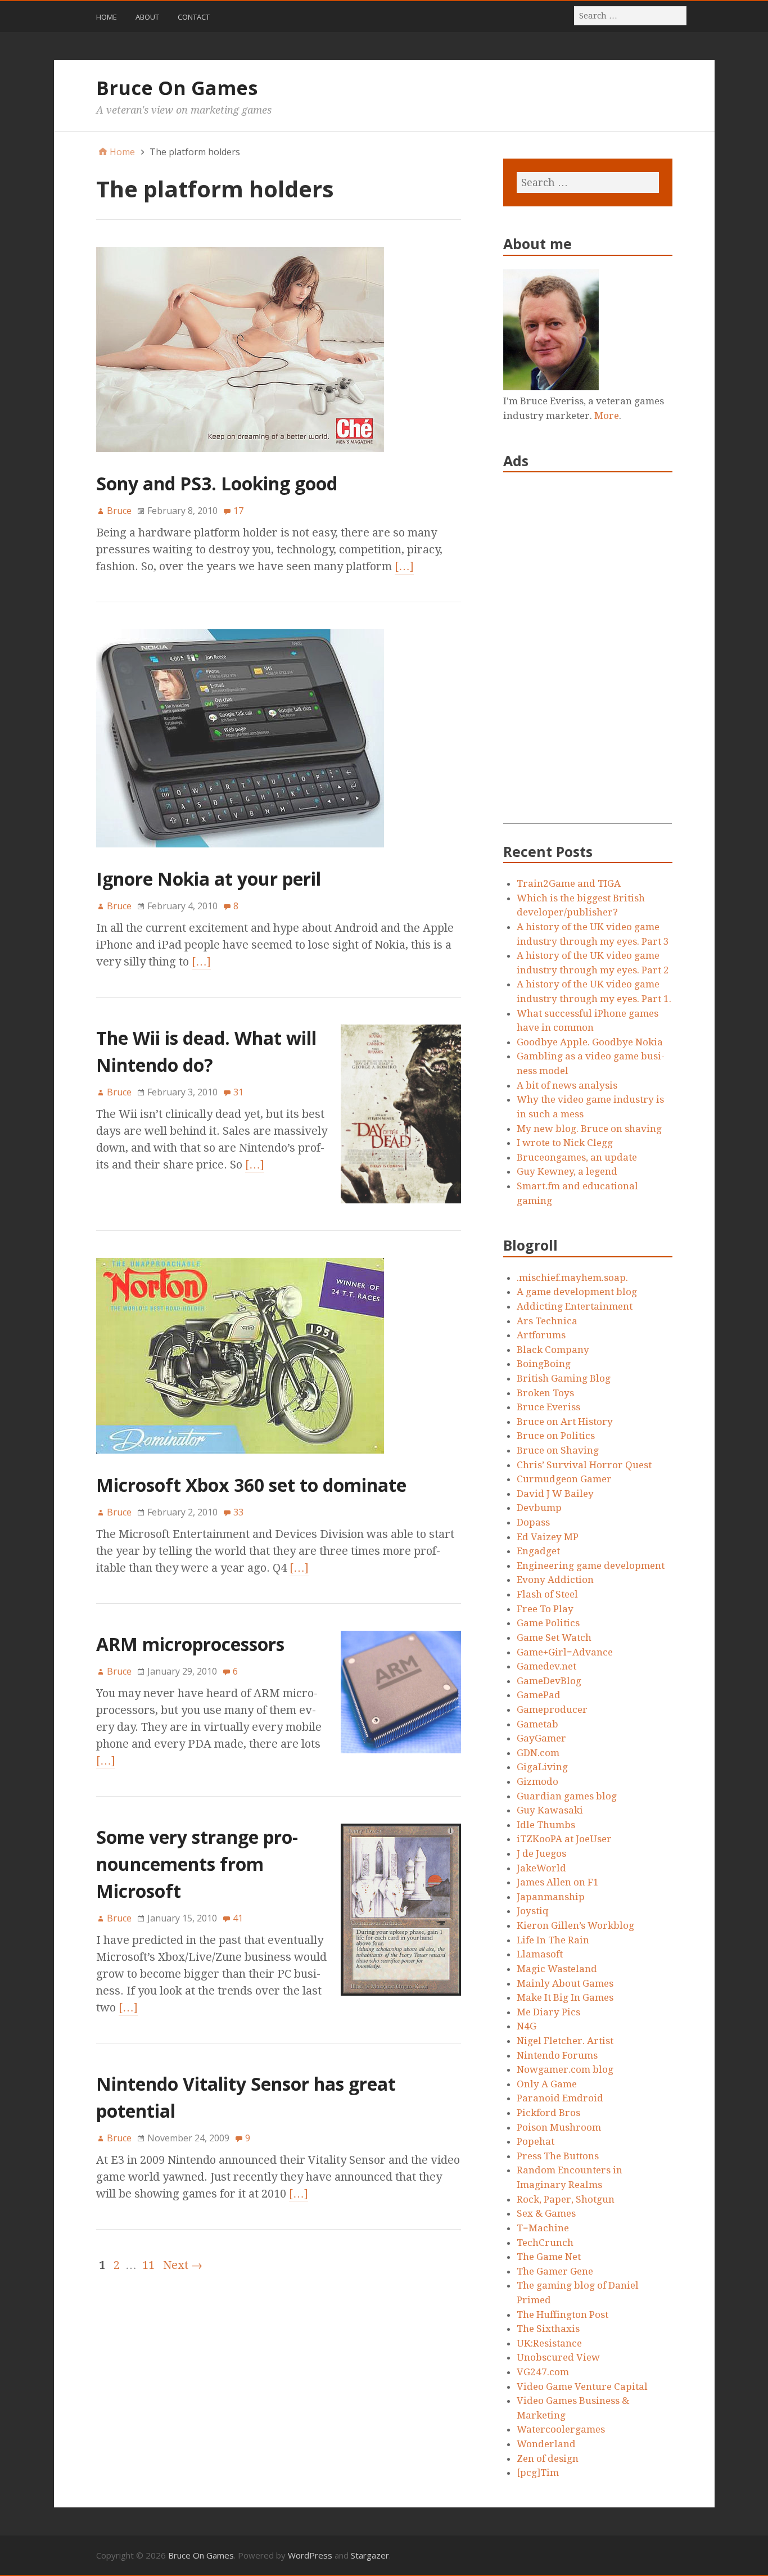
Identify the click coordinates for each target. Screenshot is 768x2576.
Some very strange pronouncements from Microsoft (197, 1864)
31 (238, 1092)
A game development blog (577, 1292)
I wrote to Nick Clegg (565, 1143)
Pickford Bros (548, 2113)
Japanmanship (551, 1897)
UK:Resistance (549, 2343)
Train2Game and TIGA (569, 883)
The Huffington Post (563, 2315)
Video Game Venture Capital (582, 2386)
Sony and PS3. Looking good (217, 483)
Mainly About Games (565, 1983)
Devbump (539, 1508)
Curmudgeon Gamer (564, 1479)
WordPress (310, 2555)
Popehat (536, 2141)
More (607, 416)
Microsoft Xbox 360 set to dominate (251, 1485)
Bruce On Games (177, 88)
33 (238, 1512)
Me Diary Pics (548, 2012)
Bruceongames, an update (577, 1157)
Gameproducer (552, 1709)
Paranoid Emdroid (560, 2098)
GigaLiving (542, 1767)
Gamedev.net (546, 1666)
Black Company (553, 1350)
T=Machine (543, 2228)
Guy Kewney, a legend (567, 1171)
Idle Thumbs (546, 1825)
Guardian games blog (567, 1796)
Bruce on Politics (556, 1436)
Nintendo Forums (557, 2055)
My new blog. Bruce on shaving (589, 1129)
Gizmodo (537, 1781)
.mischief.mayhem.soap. (572, 1278)
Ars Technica (547, 1321)
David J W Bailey (555, 1494)
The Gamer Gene (555, 2271)
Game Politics (548, 1623)
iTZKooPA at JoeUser (564, 1839)
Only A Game (547, 2084)
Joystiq (533, 1911)
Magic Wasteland (557, 1969)
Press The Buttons (558, 2156)
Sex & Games (546, 2213)
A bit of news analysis (567, 1085)
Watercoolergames (561, 2429)
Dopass (533, 1522)
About (147, 17)
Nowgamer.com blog (565, 2069)
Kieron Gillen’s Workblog (575, 1925)
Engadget (538, 1551)
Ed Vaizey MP (548, 1537)
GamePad (539, 1695)
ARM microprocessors (190, 1644)
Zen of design (548, 2458)
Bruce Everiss (548, 1407)
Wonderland (546, 2444)
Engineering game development (591, 1566)
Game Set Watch (554, 1637)
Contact (194, 17)
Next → (183, 2265)
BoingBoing (544, 1364)
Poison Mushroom (559, 2127)
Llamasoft (540, 1954)
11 (148, 2265)
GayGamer (541, 1738)
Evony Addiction (555, 1580)
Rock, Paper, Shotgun (566, 2199)
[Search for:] (631, 15)
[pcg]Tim (538, 2473)
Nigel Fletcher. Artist (565, 2041)
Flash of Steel (547, 1594)
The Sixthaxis (548, 2329)
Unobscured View (558, 2357)
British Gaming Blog (564, 1378)
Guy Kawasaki (550, 1810)
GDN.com (538, 1753)
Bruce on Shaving (558, 1450)
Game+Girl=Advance (565, 1652)
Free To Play (545, 1609)
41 (238, 1918)
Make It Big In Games (565, 1997)
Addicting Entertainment (575, 1306)
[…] (404, 566)
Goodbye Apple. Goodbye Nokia (590, 1042)
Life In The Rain (553, 1940)
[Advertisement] (588, 655)
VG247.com (543, 2372)
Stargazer (370, 2555)
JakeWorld (541, 1868)
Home (107, 17)
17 (238, 511)
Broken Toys (545, 1393)
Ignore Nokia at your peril (209, 879)
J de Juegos (541, 1853)
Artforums (541, 1335)
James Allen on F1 (558, 1882)
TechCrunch (545, 2243)
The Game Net (549, 2257)
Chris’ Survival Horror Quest (584, 1465)
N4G (527, 2026)
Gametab (537, 1724)
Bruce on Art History (565, 1422)
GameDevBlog (549, 1681)
